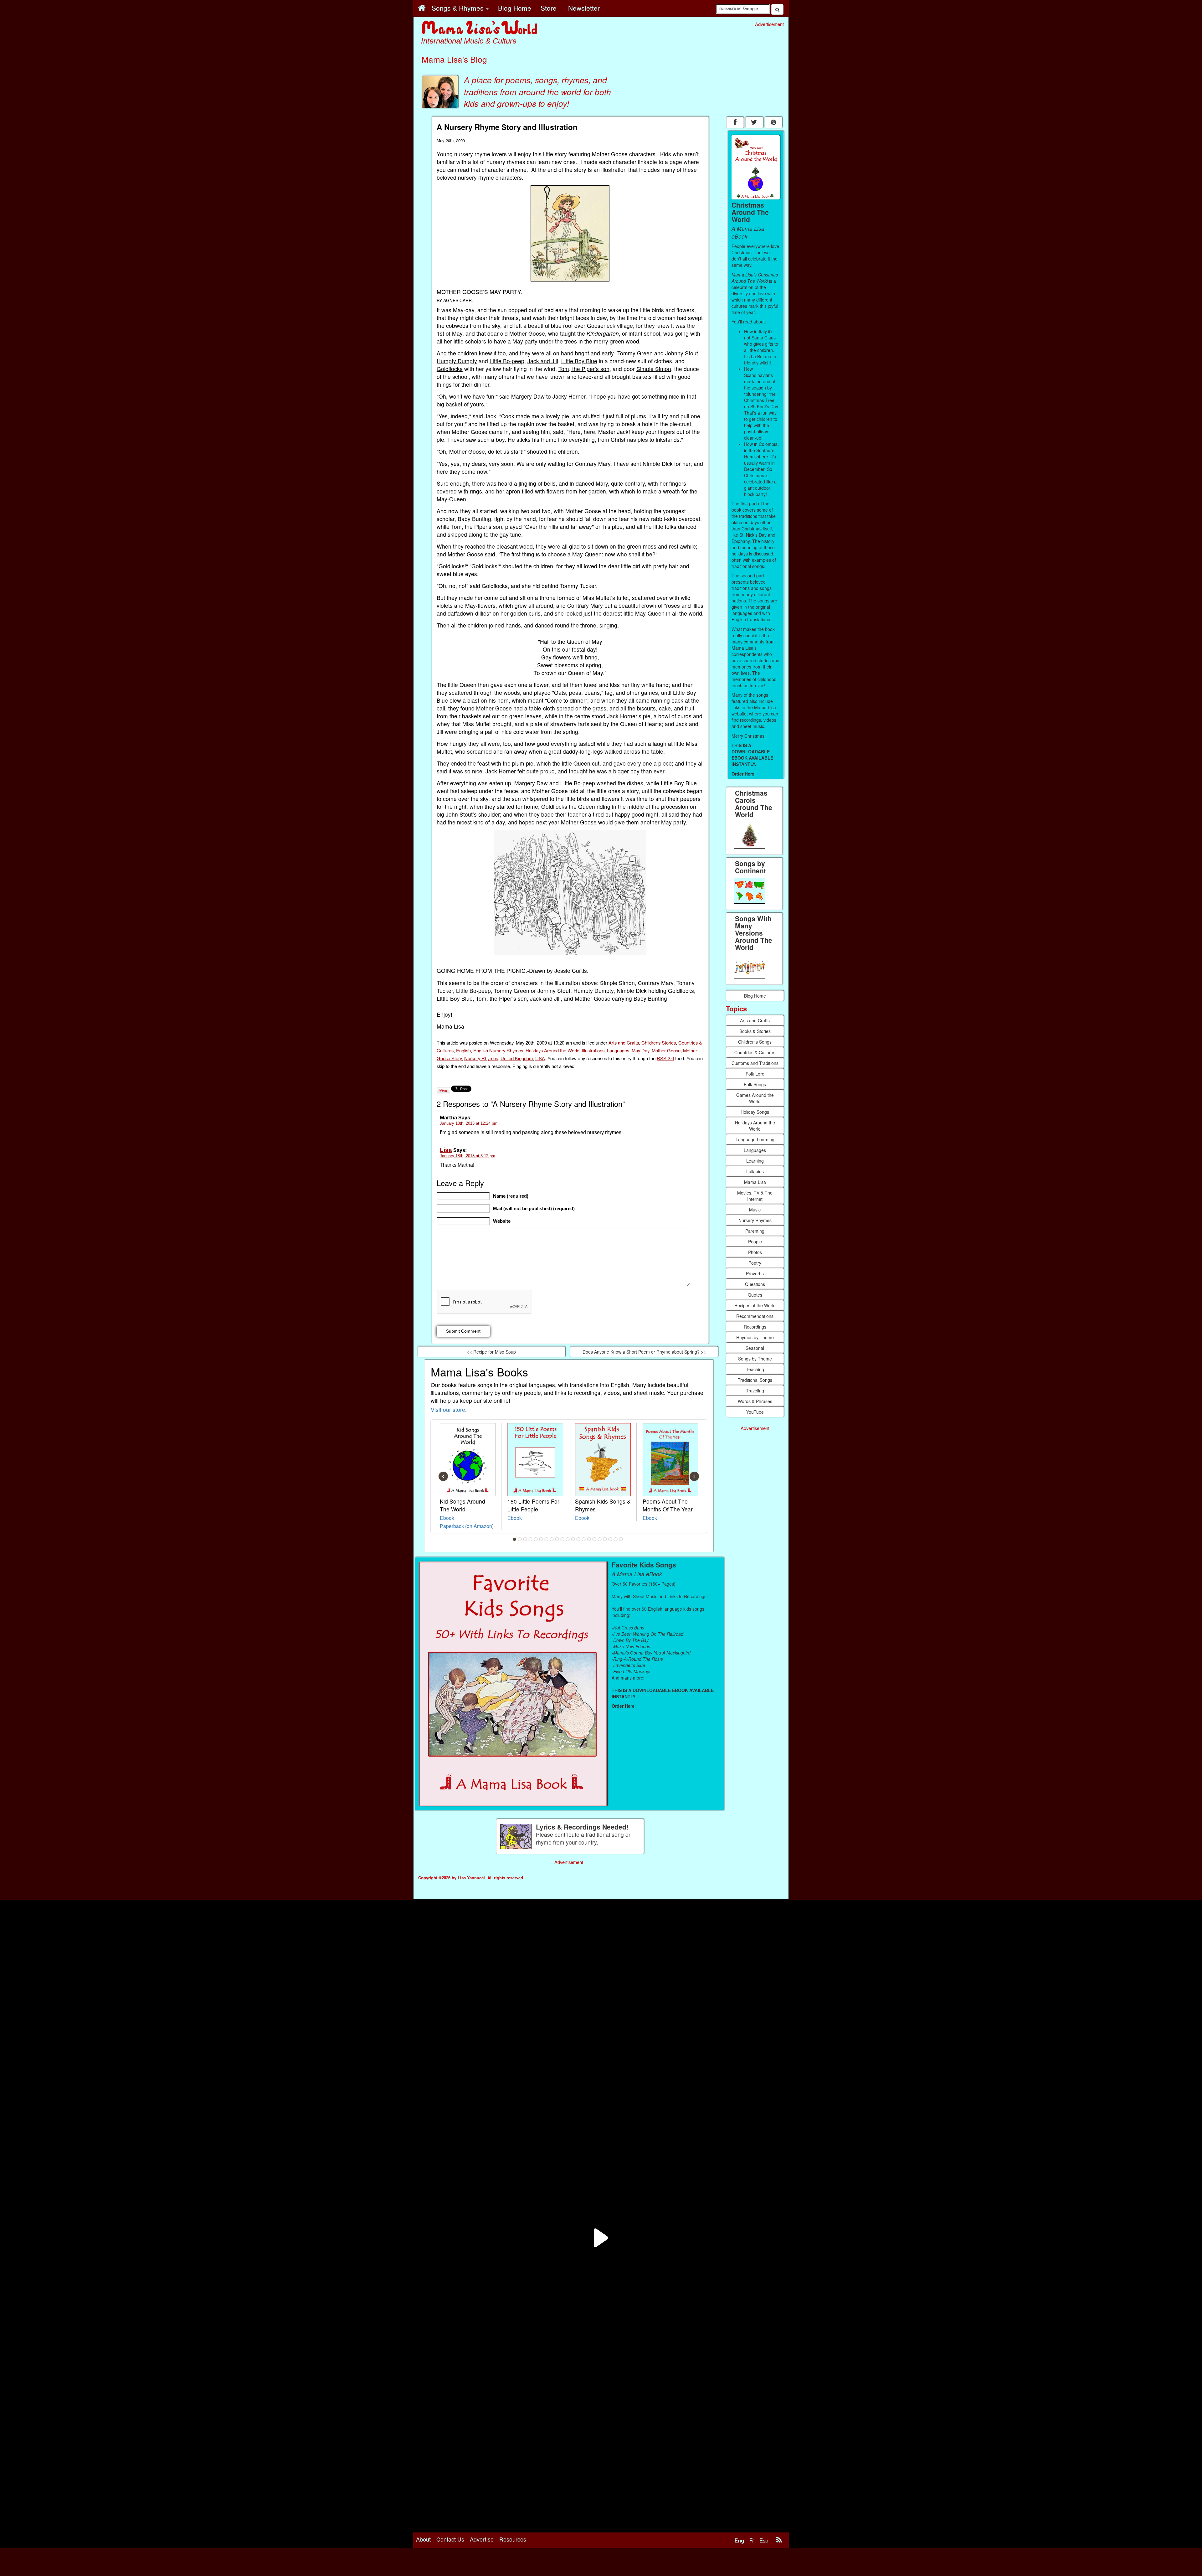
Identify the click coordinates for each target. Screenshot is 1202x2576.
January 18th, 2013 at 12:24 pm (469, 1123)
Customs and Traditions (755, 1063)
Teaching (755, 1369)
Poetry (755, 1263)
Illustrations (593, 1050)
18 (605, 1539)
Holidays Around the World (552, 1050)
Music (755, 1210)
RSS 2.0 (665, 1058)
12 (573, 1539)
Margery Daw (528, 396)
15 (589, 1539)
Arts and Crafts (624, 1043)
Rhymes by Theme (755, 1337)
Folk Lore (755, 1074)
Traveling (755, 1391)
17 (600, 1539)
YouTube (755, 1412)
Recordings (755, 1327)
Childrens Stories (659, 1043)
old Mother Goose (523, 333)
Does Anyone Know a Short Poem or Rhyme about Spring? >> (644, 1352)
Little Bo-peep (507, 361)
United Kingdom (517, 1058)
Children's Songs (755, 1042)
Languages (618, 1050)
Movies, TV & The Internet (755, 1196)
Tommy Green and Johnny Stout (658, 353)
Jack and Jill (543, 361)
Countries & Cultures (755, 1052)
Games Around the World (755, 1098)
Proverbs (755, 1273)
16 (594, 1539)
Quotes (755, 1295)
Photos (755, 1252)
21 (621, 1539)
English (463, 1050)
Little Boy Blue (579, 361)
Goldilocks (450, 369)
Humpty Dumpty (457, 361)
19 (610, 1539)
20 (616, 1539)
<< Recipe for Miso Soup (491, 1352)
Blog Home (755, 996)
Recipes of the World (755, 1305)
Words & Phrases (755, 1401)
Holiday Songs (755, 1112)
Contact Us (450, 2539)
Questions (755, 1284)
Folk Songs (755, 1084)
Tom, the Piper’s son (584, 369)
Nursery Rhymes (481, 1058)
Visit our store (448, 1409)
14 (584, 1539)
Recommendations (755, 1316)
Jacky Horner (569, 396)
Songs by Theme (755, 1359)
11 (568, 1539)
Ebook (447, 1518)
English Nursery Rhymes (498, 1050)
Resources (513, 2539)
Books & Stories (755, 1031)
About (423, 2539)
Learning (755, 1161)
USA (540, 1058)
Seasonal (755, 1348)
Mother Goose (666, 1050)
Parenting (755, 1231)
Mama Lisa (755, 1182)
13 (578, 1539)
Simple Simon (654, 369)
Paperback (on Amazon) (467, 1526)
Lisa (446, 1150)
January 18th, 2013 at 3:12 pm (467, 1156)
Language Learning (755, 1139)
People (755, 1242)
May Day (640, 1050)
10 (562, 1539)
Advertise (482, 2539)
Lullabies (755, 1171)
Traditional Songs (755, 1380)
